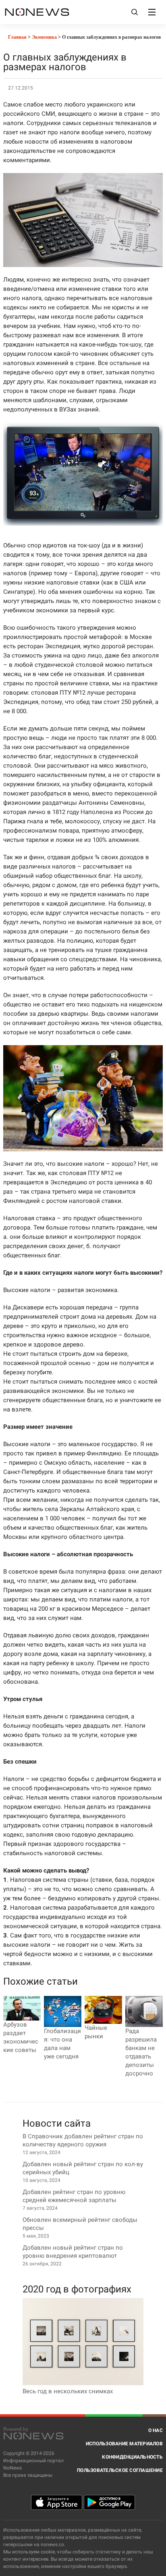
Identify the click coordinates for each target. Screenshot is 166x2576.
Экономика (44, 37)
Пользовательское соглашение (120, 2470)
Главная (17, 37)
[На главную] (37, 12)
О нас (156, 2430)
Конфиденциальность (132, 2457)
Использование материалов (124, 2444)
